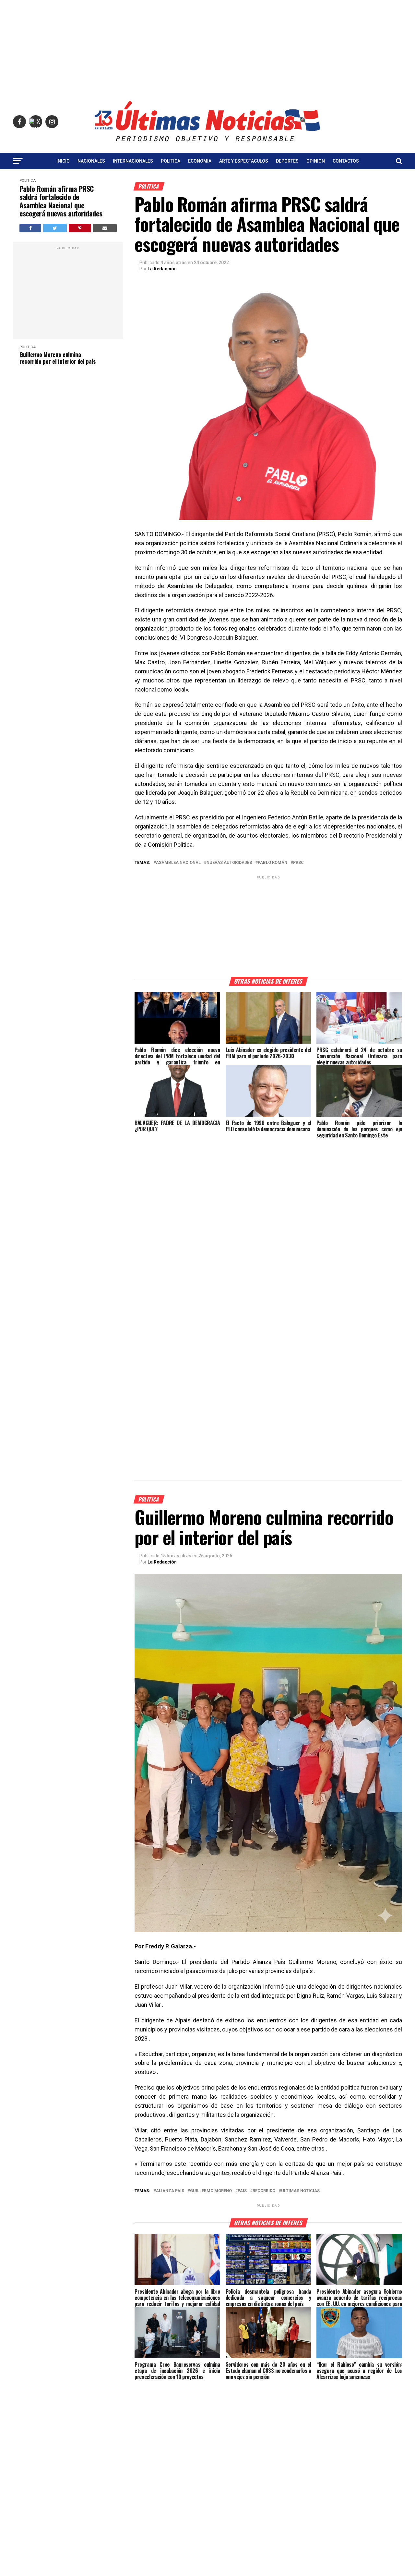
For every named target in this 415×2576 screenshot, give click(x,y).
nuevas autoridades (229, 863)
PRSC (298, 863)
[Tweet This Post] (55, 228)
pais (242, 2191)
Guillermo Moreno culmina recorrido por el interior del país (58, 358)
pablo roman (273, 863)
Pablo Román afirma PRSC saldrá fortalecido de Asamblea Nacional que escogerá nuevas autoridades (61, 201)
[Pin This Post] (80, 228)
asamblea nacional (178, 863)
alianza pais (170, 2191)
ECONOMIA (200, 161)
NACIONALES (91, 161)
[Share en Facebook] (30, 228)
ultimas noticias (300, 2191)
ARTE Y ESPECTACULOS (244, 161)
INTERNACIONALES (133, 161)
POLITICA (171, 161)
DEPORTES (287, 161)
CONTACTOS (346, 161)
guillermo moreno (211, 2191)
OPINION (316, 161)
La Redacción (162, 269)
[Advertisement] (207, 45)
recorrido (264, 2191)
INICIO (63, 161)
